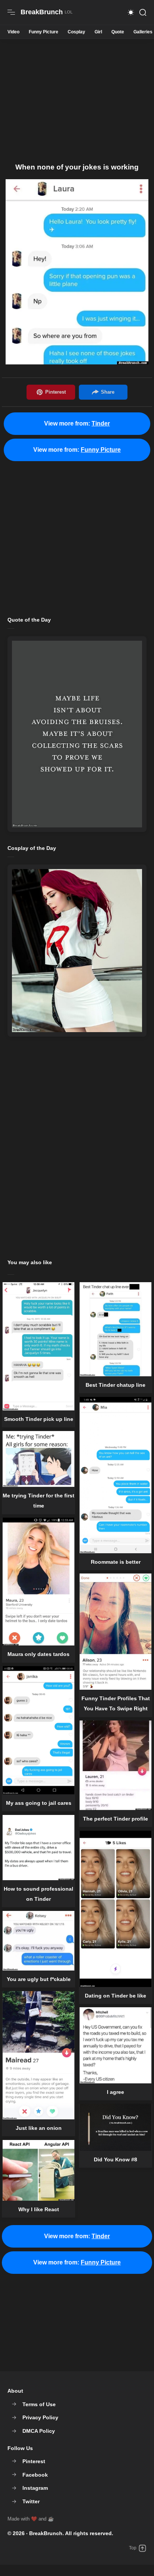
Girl (98, 32)
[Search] (143, 12)
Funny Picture (44, 32)
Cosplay (76, 32)
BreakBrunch (46, 2533)
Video (13, 32)
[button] (131, 12)
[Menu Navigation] (11, 12)
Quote (118, 32)
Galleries (143, 32)
